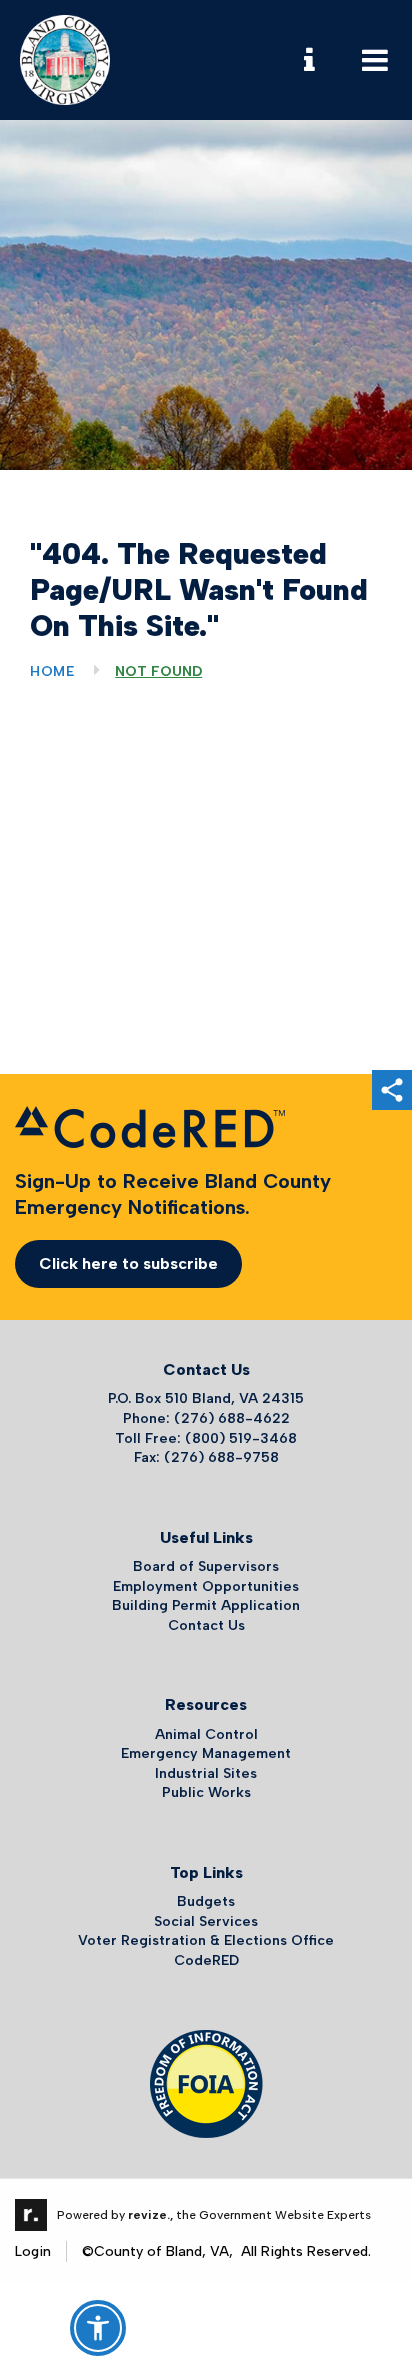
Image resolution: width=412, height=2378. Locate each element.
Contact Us (206, 1625)
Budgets (206, 1901)
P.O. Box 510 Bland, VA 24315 (206, 1398)
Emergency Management (206, 1753)
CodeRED (206, 1960)
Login (33, 2251)
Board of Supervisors (206, 1566)
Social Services (206, 1921)
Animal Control (206, 1734)
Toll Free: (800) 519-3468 (206, 1438)
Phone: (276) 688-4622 (206, 1418)
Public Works (206, 1792)
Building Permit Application (206, 1605)
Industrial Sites (206, 1773)
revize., (150, 2215)
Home (52, 671)
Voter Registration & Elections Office (206, 1940)
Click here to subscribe (128, 1263)
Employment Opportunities (206, 1586)
